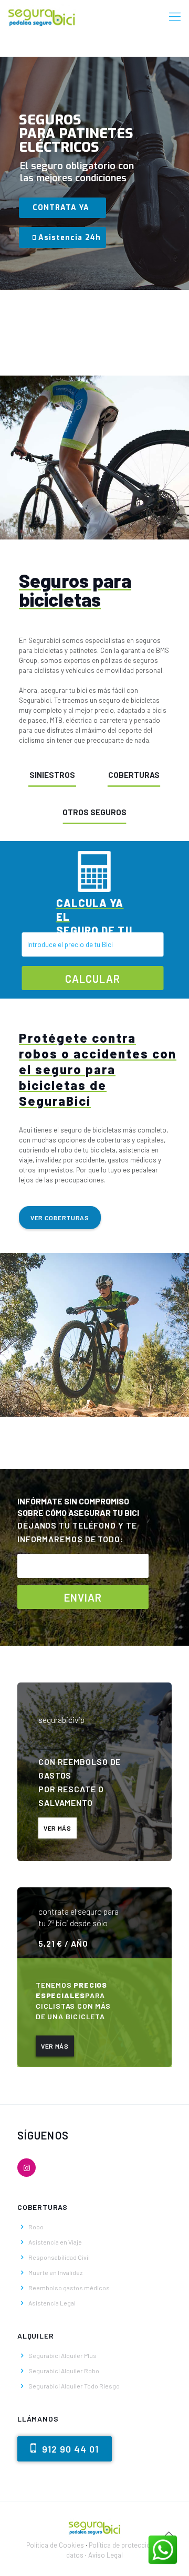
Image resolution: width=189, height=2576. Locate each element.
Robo (36, 2227)
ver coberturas (60, 1218)
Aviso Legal (106, 2555)
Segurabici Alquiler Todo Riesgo (74, 2386)
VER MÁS (57, 1828)
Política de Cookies (55, 2545)
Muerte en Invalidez (55, 2272)
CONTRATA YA (61, 208)
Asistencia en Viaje (55, 2242)
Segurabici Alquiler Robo (64, 2371)
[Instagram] (27, 2168)
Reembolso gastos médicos (69, 2288)
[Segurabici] (42, 16)
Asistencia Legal (52, 2303)
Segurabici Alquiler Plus (62, 2355)
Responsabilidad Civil (59, 2257)
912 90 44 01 (69, 2449)
